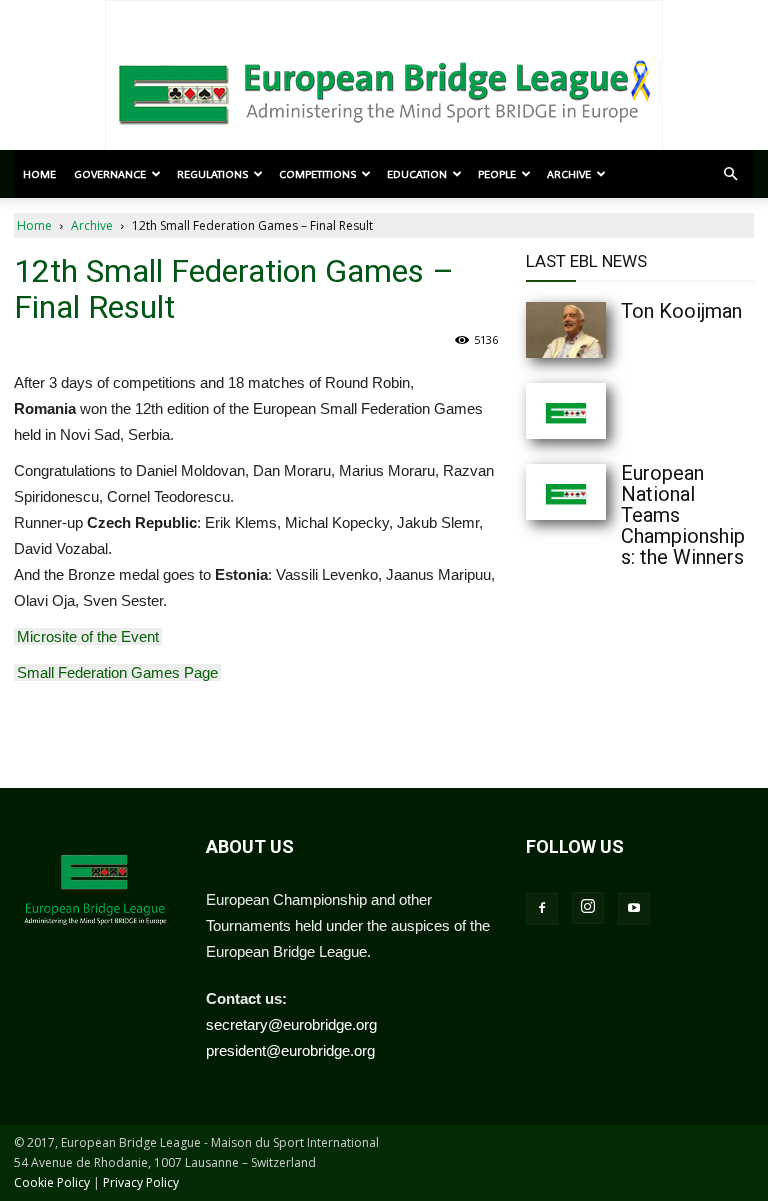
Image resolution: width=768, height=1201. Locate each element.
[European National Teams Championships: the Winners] (566, 492)
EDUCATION (417, 174)
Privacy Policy (141, 1182)
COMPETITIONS (317, 174)
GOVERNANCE (110, 174)
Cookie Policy (52, 1182)
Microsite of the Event (88, 636)
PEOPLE (497, 174)
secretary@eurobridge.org (291, 1024)
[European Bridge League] (384, 90)
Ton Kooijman (681, 311)
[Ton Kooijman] (566, 330)
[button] (730, 174)
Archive (92, 225)
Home (39, 174)
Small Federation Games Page (117, 672)
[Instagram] (588, 908)
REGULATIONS (212, 174)
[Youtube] (634, 909)
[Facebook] (542, 909)
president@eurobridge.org (290, 1050)
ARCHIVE (569, 174)
